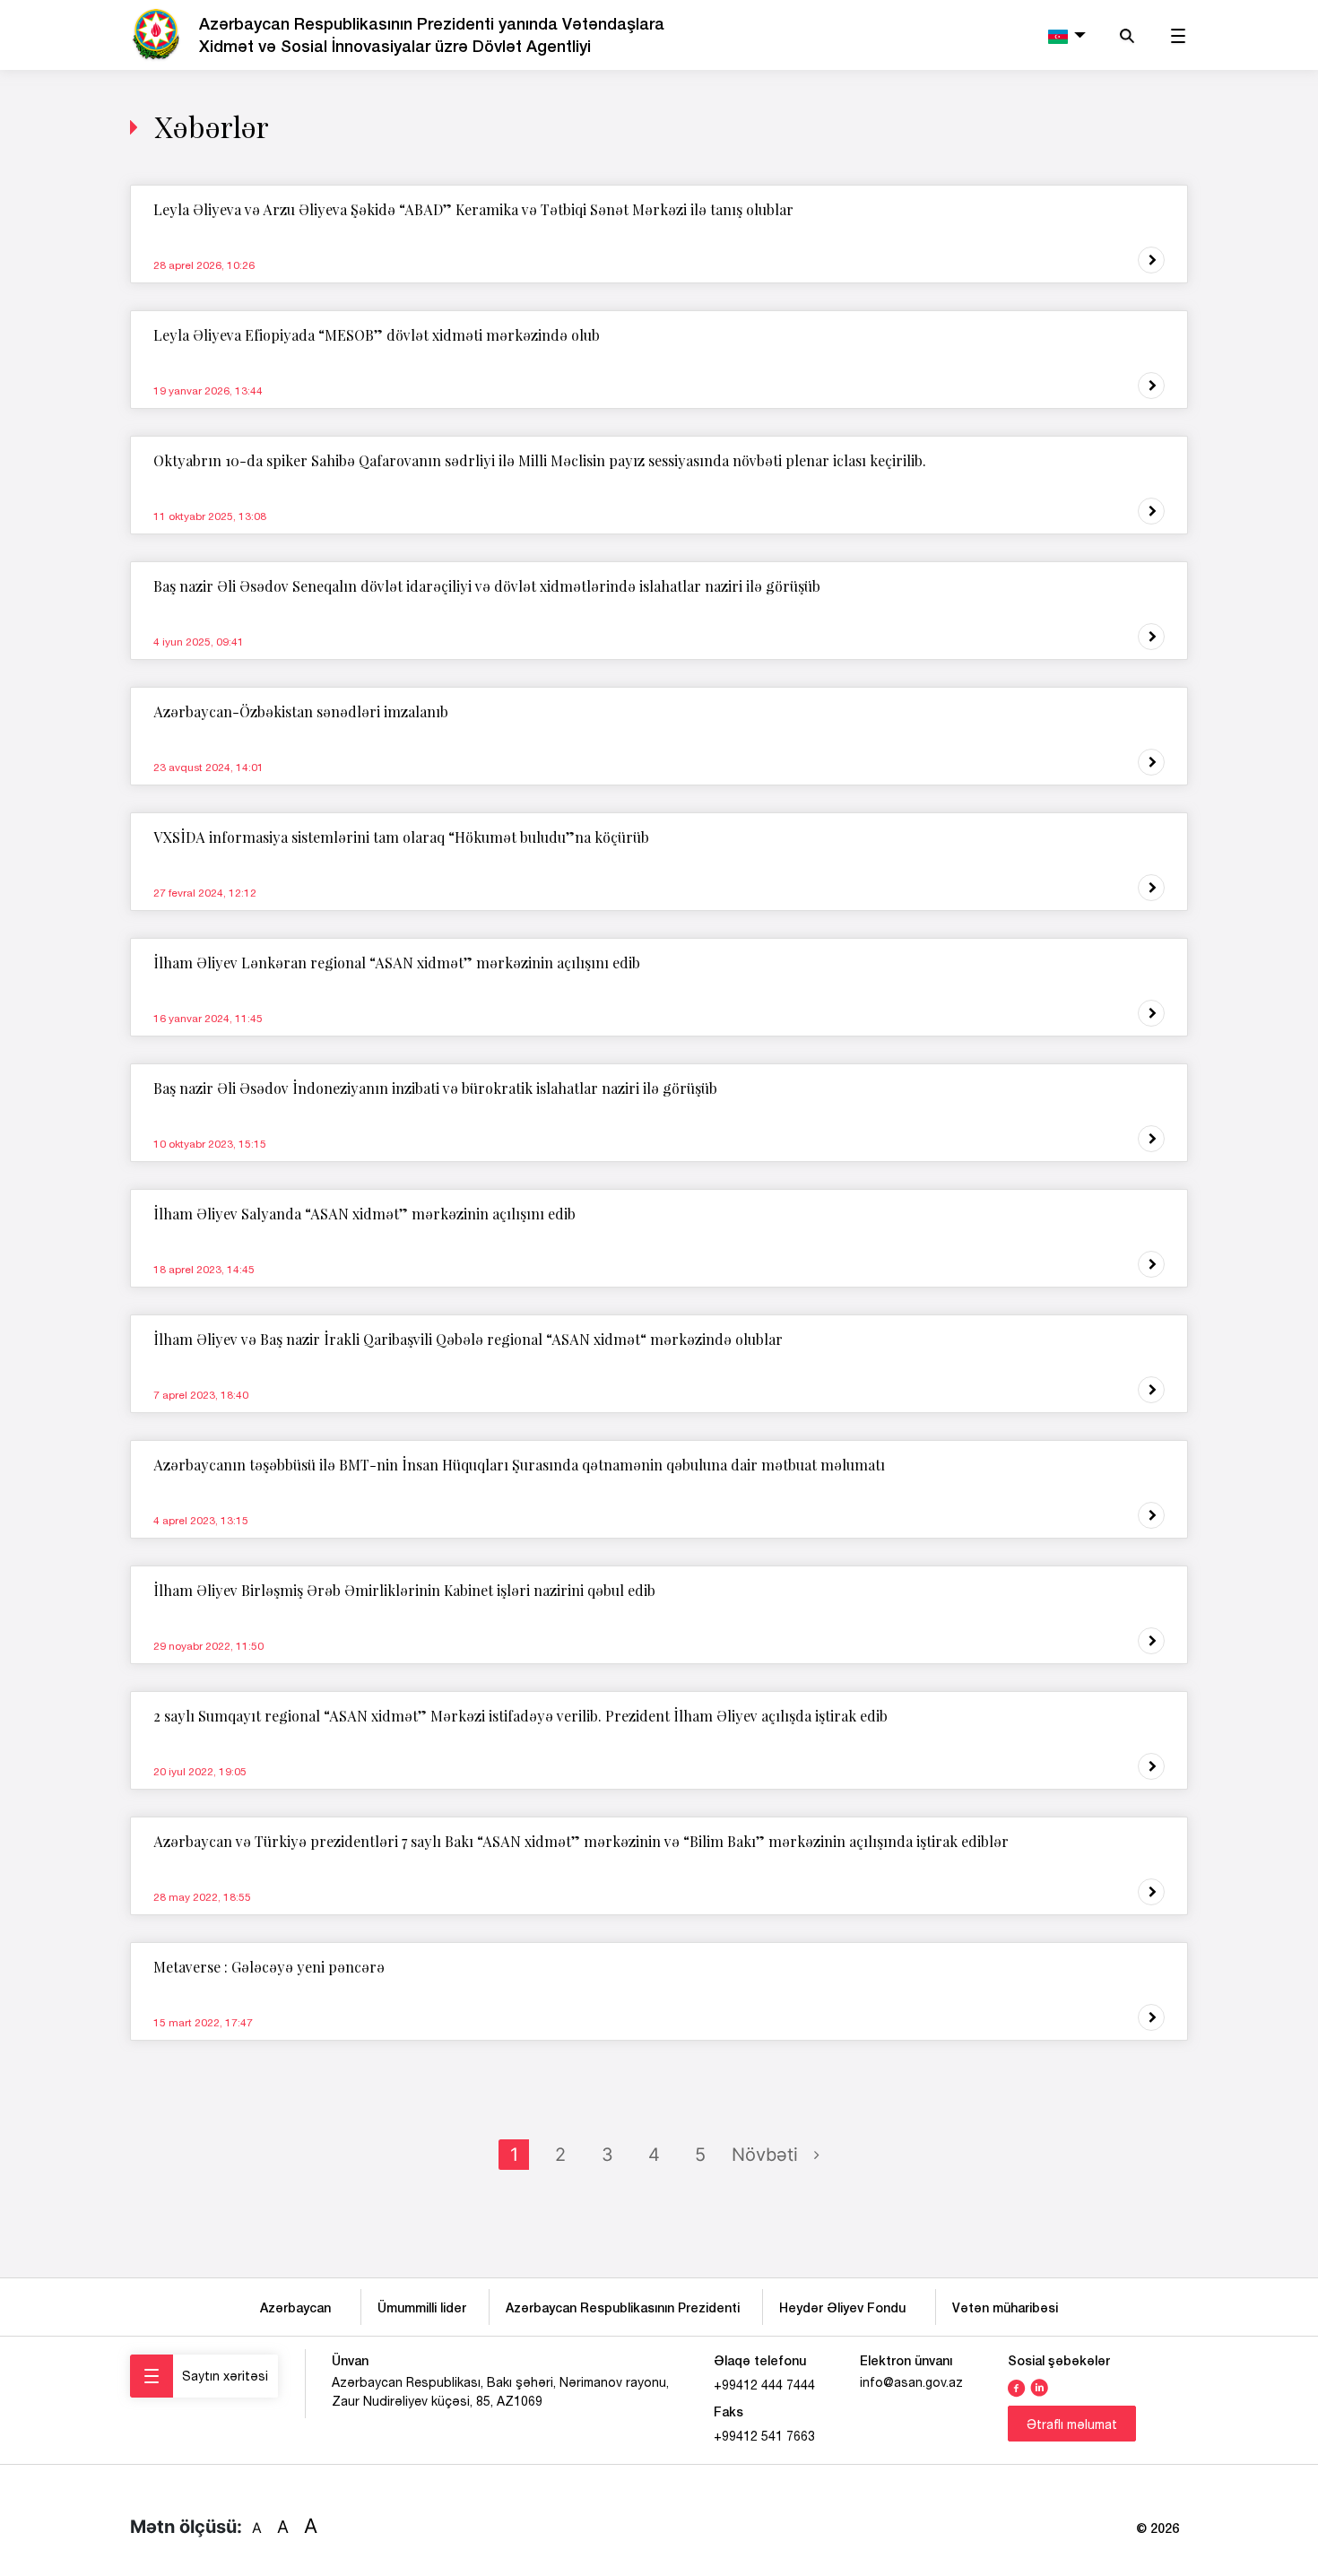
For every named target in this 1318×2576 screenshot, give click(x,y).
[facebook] (1017, 2386)
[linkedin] (1039, 2386)
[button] (1065, 35)
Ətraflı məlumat (1072, 2424)
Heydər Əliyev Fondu (846, 2307)
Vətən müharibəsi (1005, 2307)
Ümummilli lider (422, 2307)
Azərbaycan (299, 2307)
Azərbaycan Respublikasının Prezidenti (623, 2307)
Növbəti (765, 2155)
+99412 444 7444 (764, 2385)
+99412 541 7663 (764, 2436)
